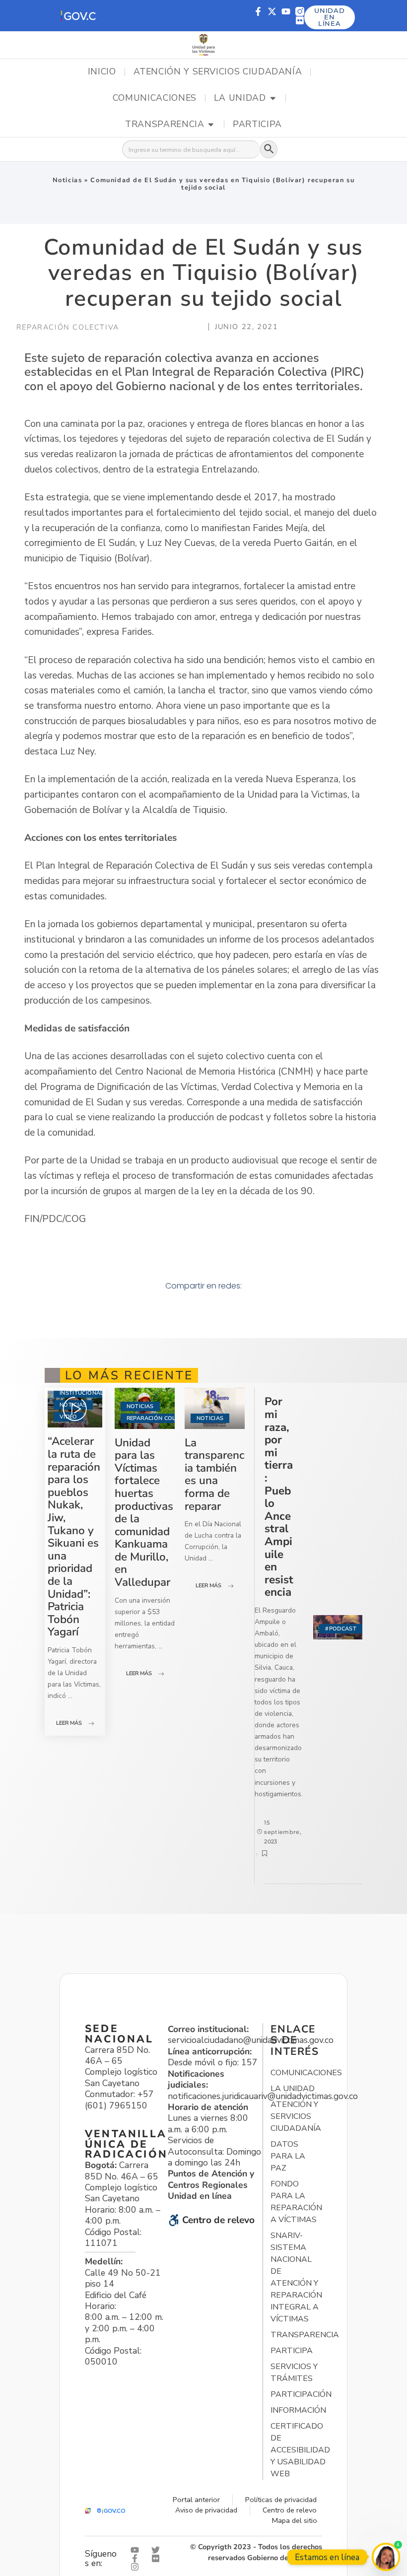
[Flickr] (300, 20)
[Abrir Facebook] (137, 2558)
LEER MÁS (69, 1723)
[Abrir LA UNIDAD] (273, 98)
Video (68, 1417)
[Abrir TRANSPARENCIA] (211, 125)
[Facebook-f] (258, 11)
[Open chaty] (386, 2557)
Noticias (68, 180)
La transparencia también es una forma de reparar (214, 1474)
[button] (78, 16)
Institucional (81, 1393)
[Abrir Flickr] (158, 2558)
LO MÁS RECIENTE (129, 1375)
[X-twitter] (272, 11)
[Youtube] (286, 11)
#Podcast (341, 1629)
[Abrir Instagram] (137, 2567)
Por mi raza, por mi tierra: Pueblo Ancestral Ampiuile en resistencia (279, 1497)
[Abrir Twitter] (158, 2550)
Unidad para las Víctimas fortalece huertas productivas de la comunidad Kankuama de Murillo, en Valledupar (144, 1513)
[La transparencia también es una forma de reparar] (215, 1408)
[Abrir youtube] (137, 2550)
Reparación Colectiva (161, 1418)
